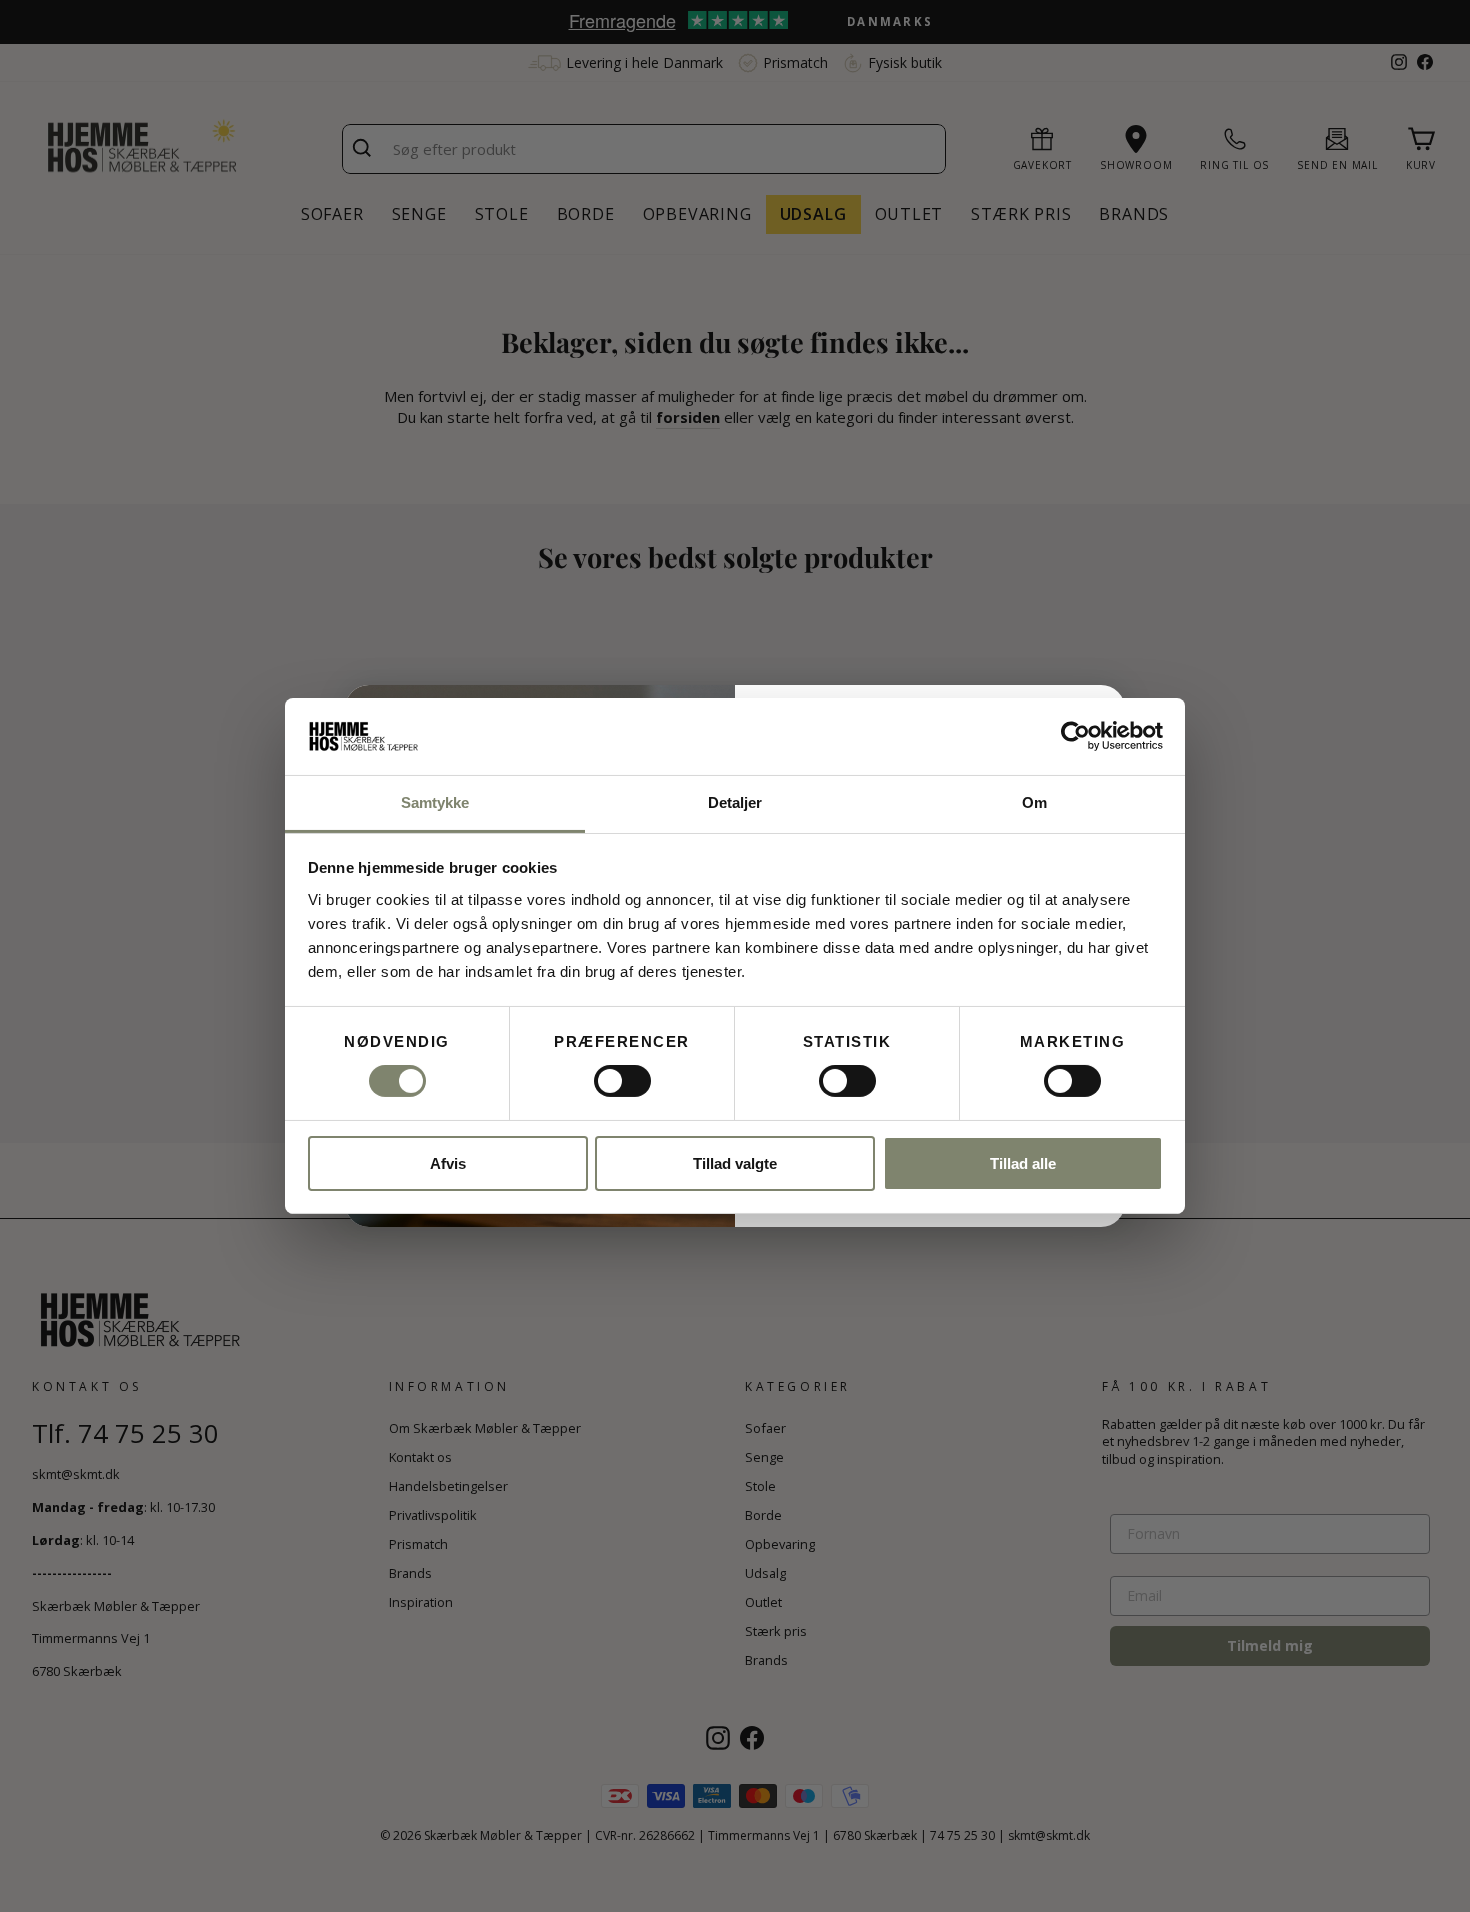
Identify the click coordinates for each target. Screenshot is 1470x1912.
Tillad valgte (735, 1163)
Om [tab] (1034, 802)
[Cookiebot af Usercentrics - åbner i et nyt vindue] (1075, 736)
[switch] (622, 1081)
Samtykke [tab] (435, 802)
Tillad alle (1023, 1163)
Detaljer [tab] (735, 802)
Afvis (448, 1163)
